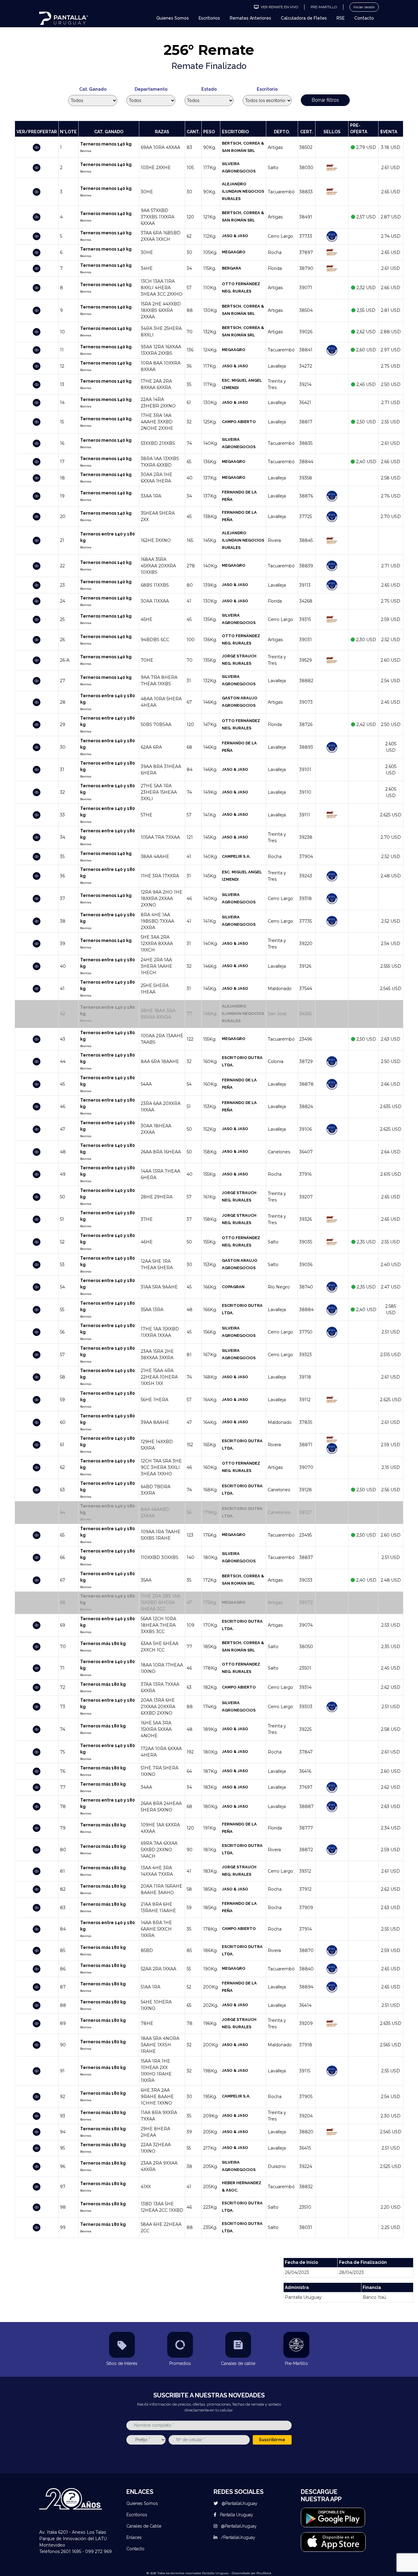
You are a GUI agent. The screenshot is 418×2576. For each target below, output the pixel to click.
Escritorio (267, 89)
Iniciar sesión (364, 7)
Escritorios (209, 18)
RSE (341, 18)
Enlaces (134, 2537)
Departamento (151, 89)
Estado (209, 89)
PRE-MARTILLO (324, 7)
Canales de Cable (144, 2526)
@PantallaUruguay (239, 2503)
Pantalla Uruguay (236, 2515)
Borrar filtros (325, 100)
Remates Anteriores (250, 18)
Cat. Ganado (93, 89)
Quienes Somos (173, 18)
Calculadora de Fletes (304, 18)
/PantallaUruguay (237, 2537)
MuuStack (264, 2573)
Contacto (364, 18)
